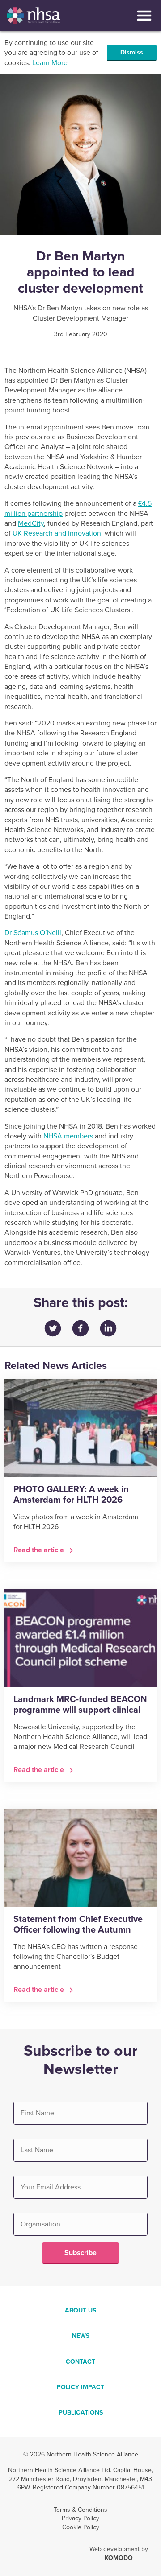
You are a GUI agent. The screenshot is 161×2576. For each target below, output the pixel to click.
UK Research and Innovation (57, 533)
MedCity (31, 523)
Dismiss (132, 52)
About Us (80, 2310)
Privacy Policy (80, 2518)
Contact (80, 2362)
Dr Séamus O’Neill (33, 933)
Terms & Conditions (80, 2510)
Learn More (50, 63)
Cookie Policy (81, 2527)
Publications (81, 2413)
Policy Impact (80, 2387)
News (81, 2336)
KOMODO (119, 2558)
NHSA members (68, 1136)
